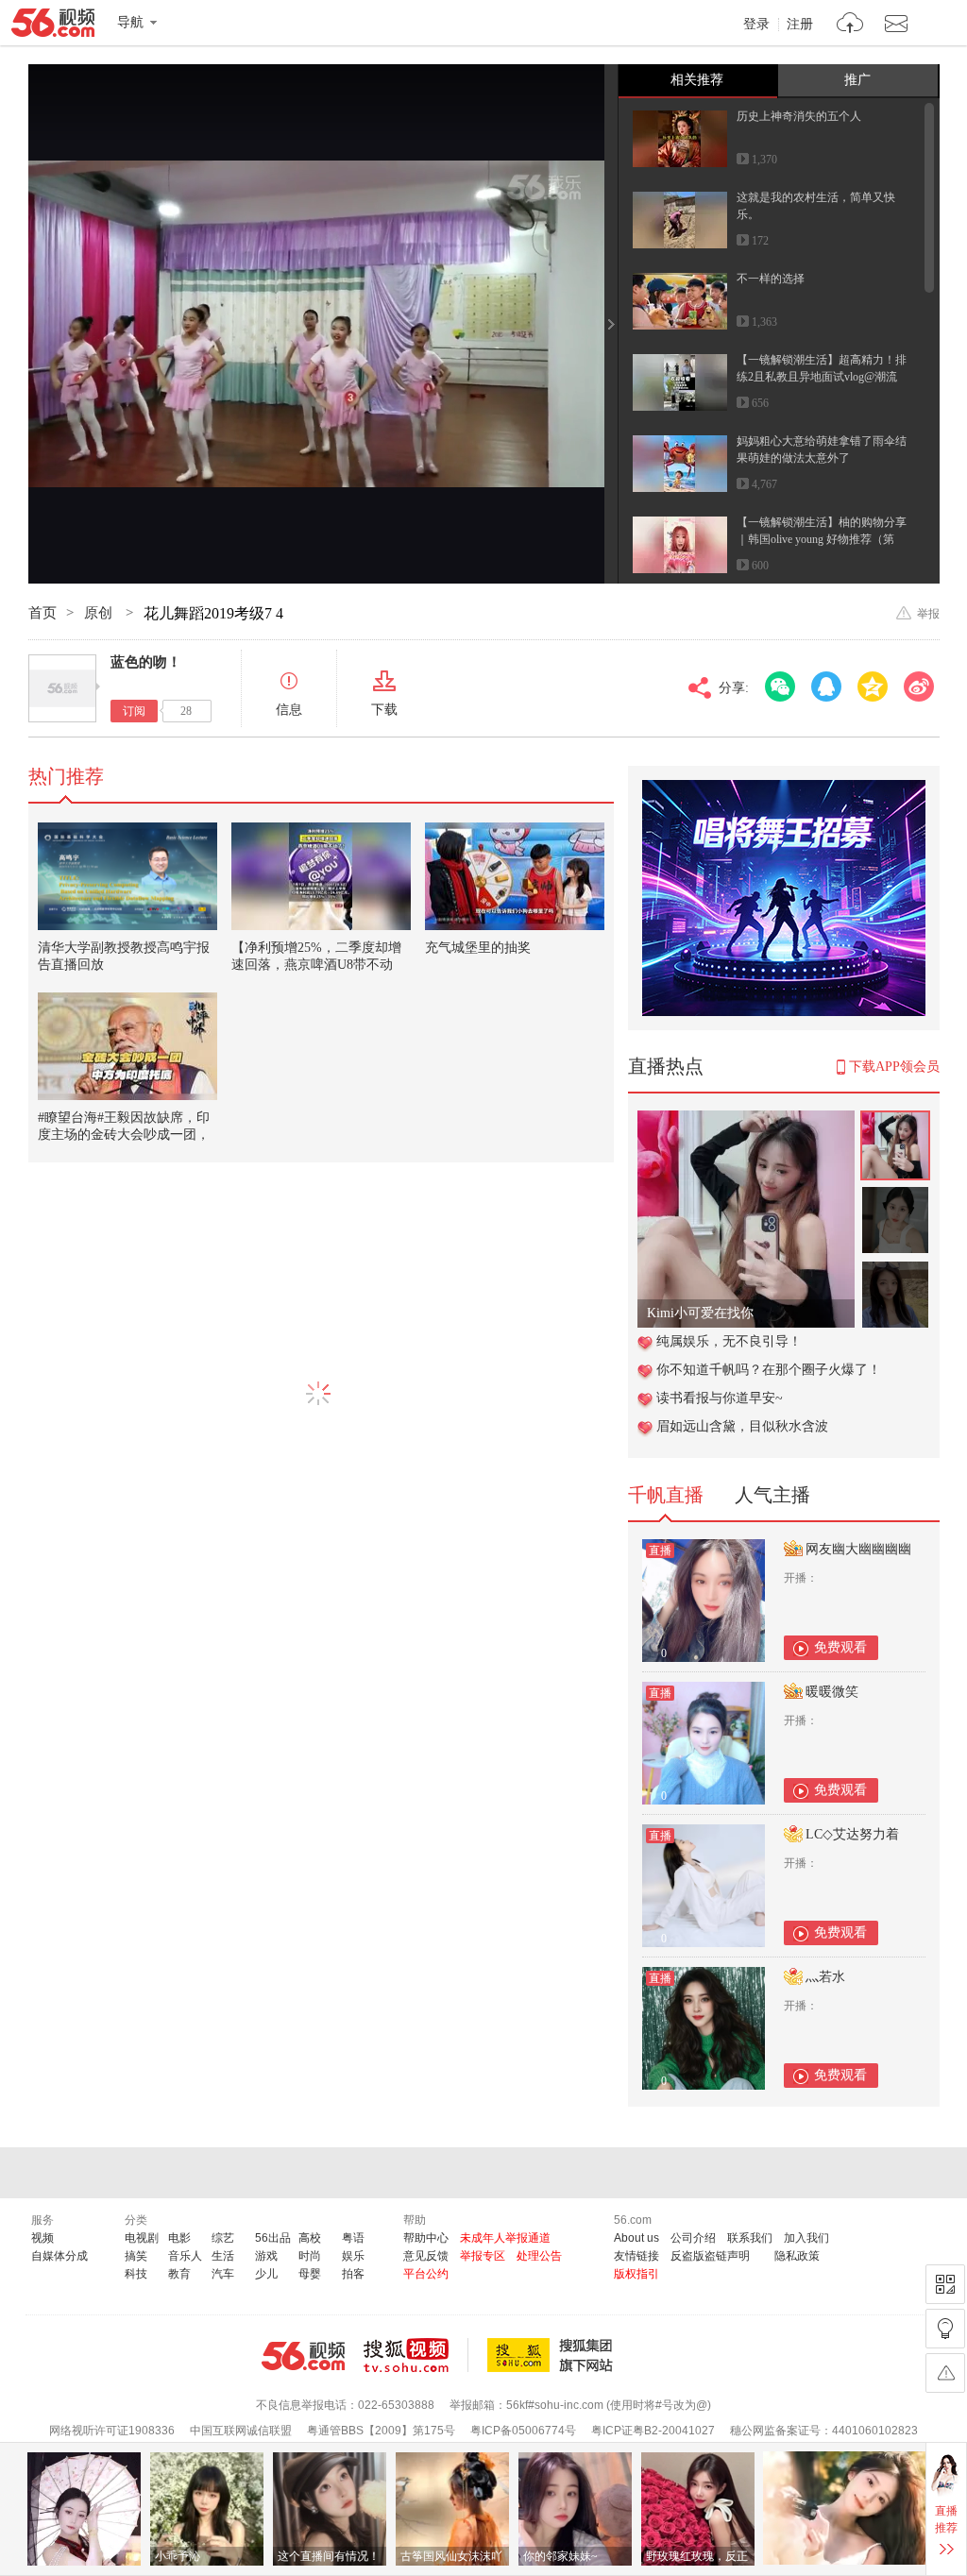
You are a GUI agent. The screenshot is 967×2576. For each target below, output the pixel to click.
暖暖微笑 (832, 1692)
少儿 (266, 2274)
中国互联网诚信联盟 (241, 2431)
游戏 (266, 2256)
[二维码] (945, 2284)
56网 (303, 2356)
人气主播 (772, 1495)
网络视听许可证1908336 (112, 2431)
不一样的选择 (771, 279)
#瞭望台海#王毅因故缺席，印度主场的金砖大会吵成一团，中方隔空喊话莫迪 (124, 1135)
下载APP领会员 (894, 1067)
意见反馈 (426, 2256)
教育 (179, 2274)
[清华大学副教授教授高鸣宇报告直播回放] (127, 876)
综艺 (223, 2238)
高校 (310, 2238)
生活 (223, 2256)
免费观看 (840, 1647)
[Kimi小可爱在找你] (746, 1120)
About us (636, 2238)
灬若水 (825, 1977)
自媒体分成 (59, 2256)
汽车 (223, 2274)
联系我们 (750, 2238)
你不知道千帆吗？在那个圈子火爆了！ (769, 1370)
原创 (100, 613)
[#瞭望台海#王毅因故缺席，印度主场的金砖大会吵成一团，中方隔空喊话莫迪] (127, 1046)
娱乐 (353, 2256)
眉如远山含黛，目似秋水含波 (742, 1426)
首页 (42, 613)
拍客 (353, 2274)
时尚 (310, 2256)
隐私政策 (797, 2256)
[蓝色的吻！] (62, 688)
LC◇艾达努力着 (852, 1834)
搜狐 (553, 2355)
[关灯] (945, 2329)
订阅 (134, 711)
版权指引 (636, 2274)
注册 (800, 25)
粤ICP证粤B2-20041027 (653, 2431)
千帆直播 (666, 1495)
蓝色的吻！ (146, 662)
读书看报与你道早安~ (720, 1398)
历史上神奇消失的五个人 (799, 116)
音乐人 (185, 2256)
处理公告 (539, 2256)
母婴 (310, 2274)
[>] (850, 25)
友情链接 (636, 2256)
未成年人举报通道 (505, 2238)
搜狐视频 (416, 2355)
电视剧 (142, 2238)
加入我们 (806, 2238)
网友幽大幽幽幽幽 (858, 1549)
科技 (136, 2274)
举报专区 (483, 2256)
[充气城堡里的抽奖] (515, 876)
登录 (756, 25)
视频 (42, 2238)
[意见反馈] (945, 2373)
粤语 (353, 2238)
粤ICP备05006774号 (523, 2431)
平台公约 (426, 2274)
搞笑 (136, 2256)
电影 (179, 2238)
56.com (53, 26)
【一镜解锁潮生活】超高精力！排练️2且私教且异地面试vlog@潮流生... (822, 377)
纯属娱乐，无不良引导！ (729, 1341)
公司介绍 (693, 2238)
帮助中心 (426, 2238)
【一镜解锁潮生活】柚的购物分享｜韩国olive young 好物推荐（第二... (822, 539)
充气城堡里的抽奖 (478, 948)
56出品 (273, 2238)
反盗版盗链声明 (710, 2256)
